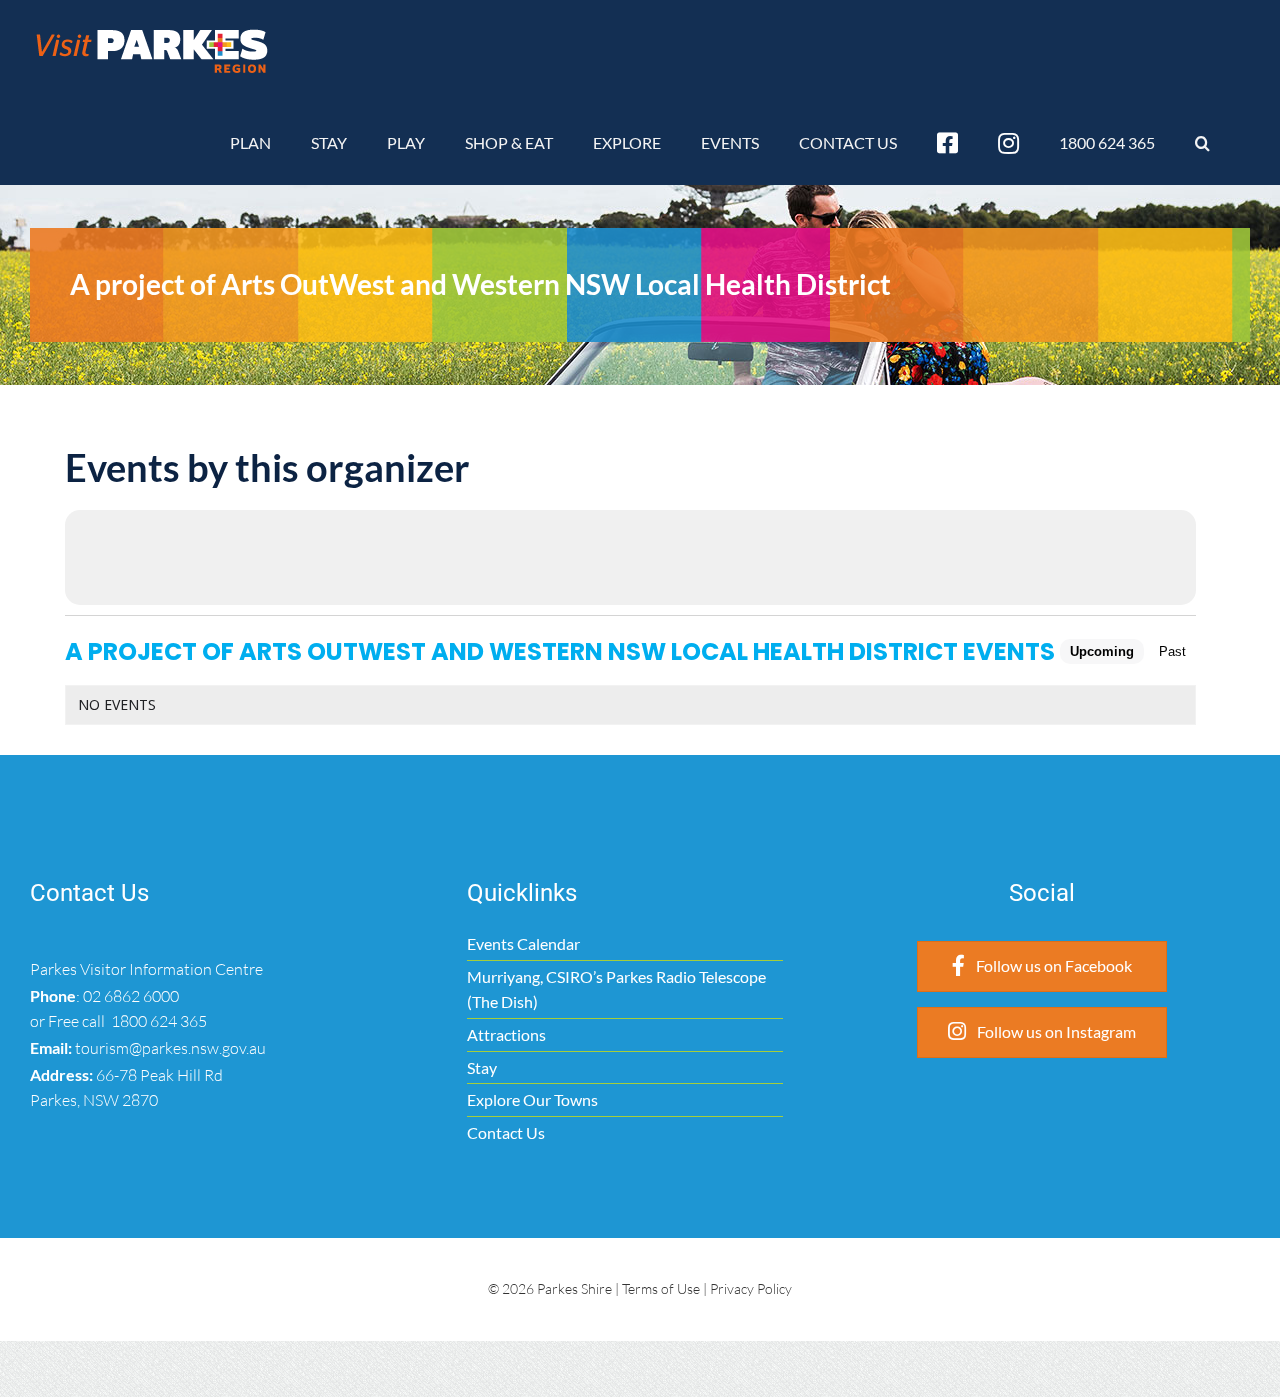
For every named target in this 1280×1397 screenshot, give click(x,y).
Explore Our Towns (532, 1099)
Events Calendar (523, 943)
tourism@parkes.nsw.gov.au (170, 1048)
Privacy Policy (751, 1288)
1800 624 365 (157, 1021)
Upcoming (1102, 651)
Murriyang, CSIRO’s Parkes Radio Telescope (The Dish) (616, 989)
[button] (1202, 143)
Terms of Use (661, 1288)
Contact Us (506, 1132)
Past (1172, 651)
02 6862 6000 (131, 996)
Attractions (506, 1034)
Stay (482, 1067)
